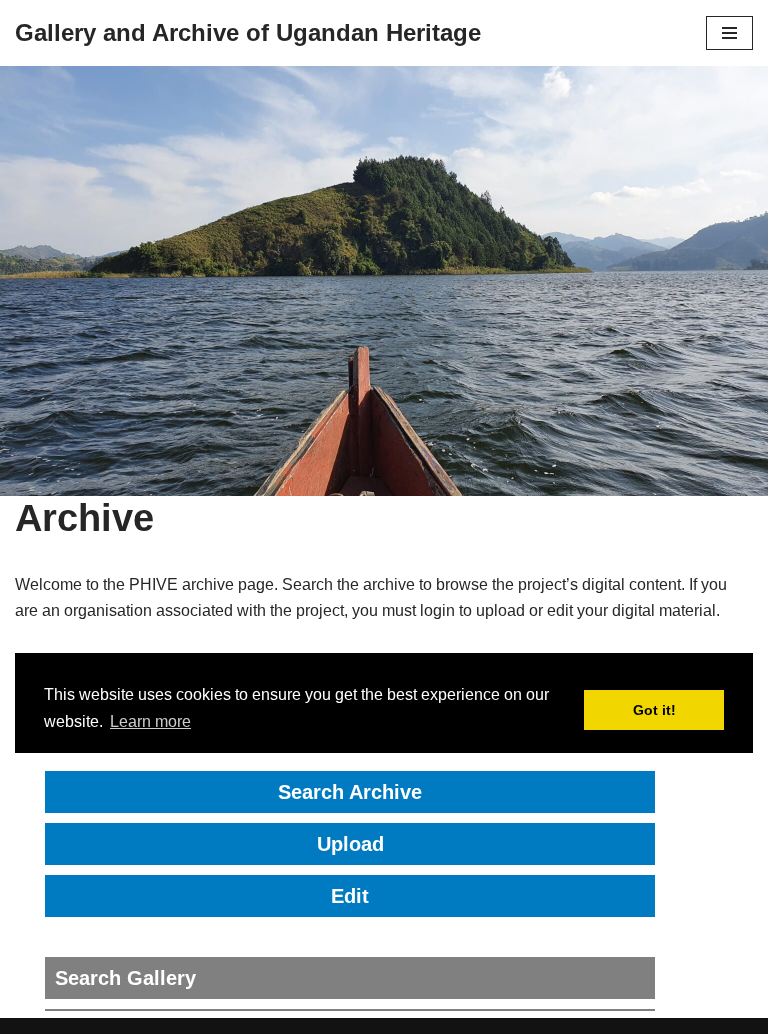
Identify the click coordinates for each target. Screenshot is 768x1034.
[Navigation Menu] (729, 33)
